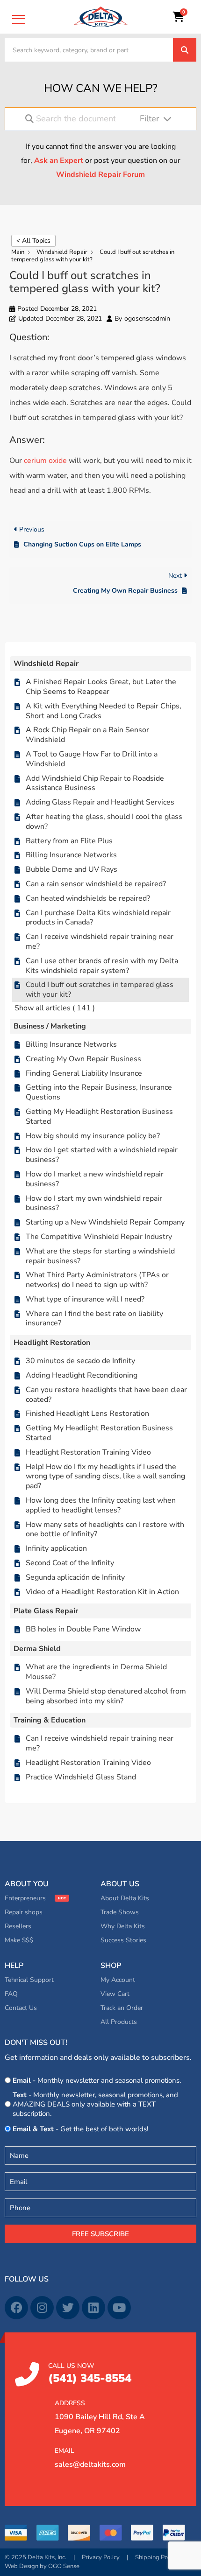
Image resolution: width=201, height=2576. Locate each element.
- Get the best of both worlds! (80, 2129)
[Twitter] (68, 2308)
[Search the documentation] (29, 119)
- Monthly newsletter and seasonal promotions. (97, 2080)
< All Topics (33, 241)
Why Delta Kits (123, 1926)
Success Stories (123, 1940)
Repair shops (24, 1912)
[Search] (185, 50)
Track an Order (122, 2008)
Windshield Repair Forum (100, 175)
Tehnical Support (29, 1980)
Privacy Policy (101, 2557)
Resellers (18, 1926)
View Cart (115, 1994)
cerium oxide (45, 461)
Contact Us (21, 2008)
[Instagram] (42, 2308)
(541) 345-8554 (90, 2374)
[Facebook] (16, 2308)
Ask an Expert (59, 161)
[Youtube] (119, 2308)
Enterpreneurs (25, 1898)
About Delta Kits (125, 1898)
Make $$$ (19, 1940)
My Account (118, 1980)
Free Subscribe (100, 2234)
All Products (119, 2022)
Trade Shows (120, 1912)
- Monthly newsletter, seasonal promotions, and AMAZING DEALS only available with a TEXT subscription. (95, 2104)
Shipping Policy (156, 2557)
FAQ (11, 1994)
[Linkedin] (93, 2308)
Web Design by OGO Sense (42, 2566)
